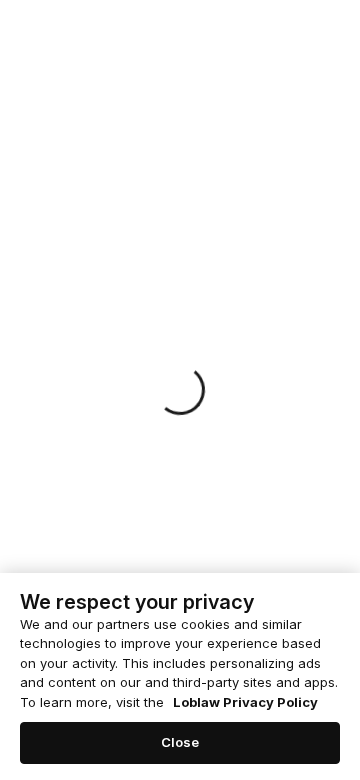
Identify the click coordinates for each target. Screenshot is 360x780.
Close (180, 742)
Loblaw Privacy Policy (245, 702)
